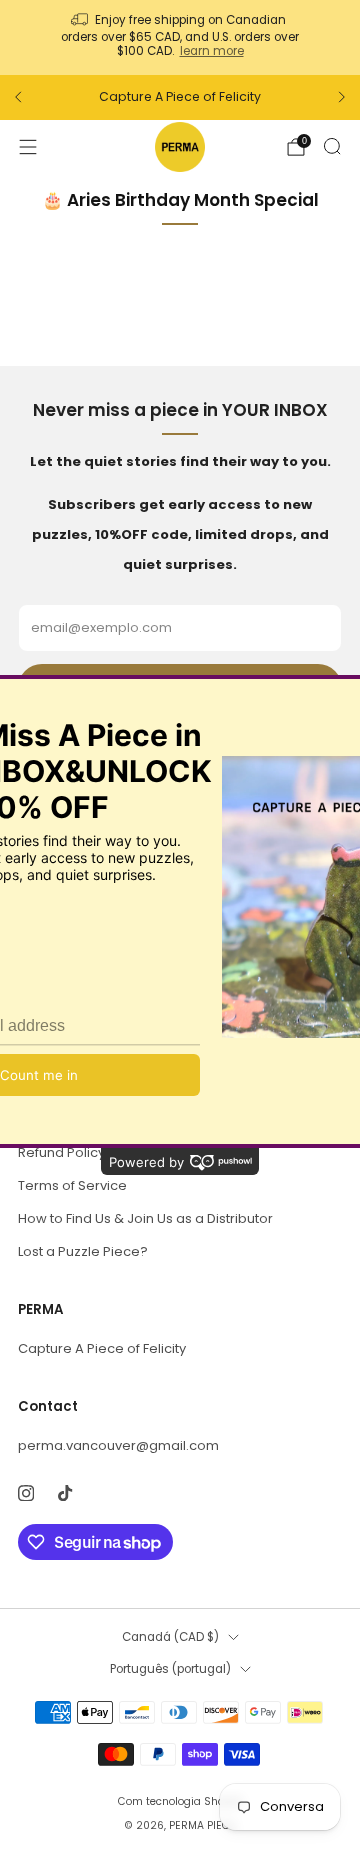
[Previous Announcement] (18, 97)
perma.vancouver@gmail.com (118, 1445)
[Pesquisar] (332, 146)
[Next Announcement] (342, 97)
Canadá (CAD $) (170, 1637)
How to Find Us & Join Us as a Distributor (145, 1218)
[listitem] (180, 37)
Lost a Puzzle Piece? (83, 1251)
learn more (212, 51)
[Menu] (28, 147)
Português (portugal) (170, 1669)
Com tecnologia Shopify (180, 1801)
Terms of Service (72, 1185)
